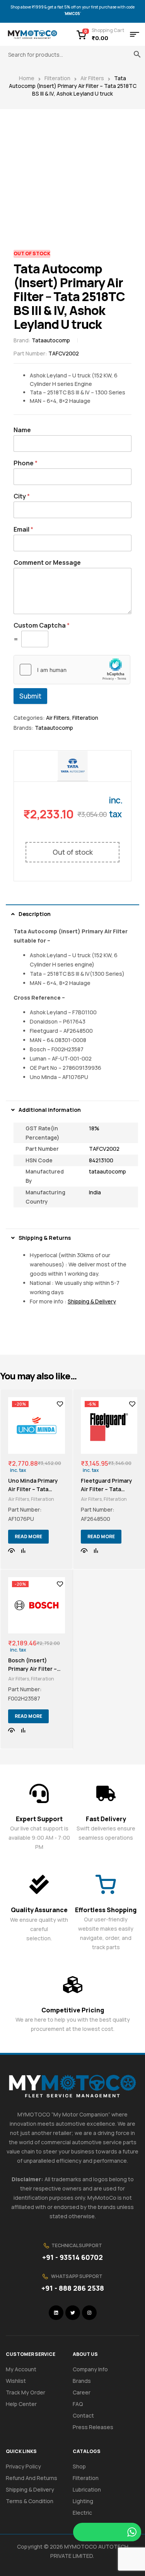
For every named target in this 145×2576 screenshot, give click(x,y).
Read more (28, 1536)
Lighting (83, 2501)
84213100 (101, 1160)
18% (94, 1128)
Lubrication (87, 2489)
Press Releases (93, 2427)
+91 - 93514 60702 (72, 2257)
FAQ (78, 2404)
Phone (26, 463)
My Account (21, 2369)
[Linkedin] (56, 2313)
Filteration (57, 78)
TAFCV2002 (104, 1149)
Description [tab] (35, 914)
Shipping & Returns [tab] (45, 1238)
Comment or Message (47, 563)
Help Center (21, 2404)
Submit (30, 696)
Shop (79, 2466)
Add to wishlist (60, 1404)
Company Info (90, 2369)
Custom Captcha (42, 625)
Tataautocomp (51, 340)
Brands (82, 2381)
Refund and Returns (32, 2478)
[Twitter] (73, 2313)
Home (27, 78)
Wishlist (16, 2381)
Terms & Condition (30, 2501)
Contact (83, 2415)
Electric (82, 2513)
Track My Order (26, 2392)
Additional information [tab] (50, 1110)
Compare (23, 1551)
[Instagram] (89, 2313)
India (95, 1192)
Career (82, 2392)
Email (23, 530)
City (22, 496)
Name (22, 430)
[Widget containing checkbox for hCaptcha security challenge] (72, 670)
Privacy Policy (23, 2466)
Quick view (12, 1551)
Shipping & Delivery (30, 2489)
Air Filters (92, 78)
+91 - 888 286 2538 (73, 2288)
